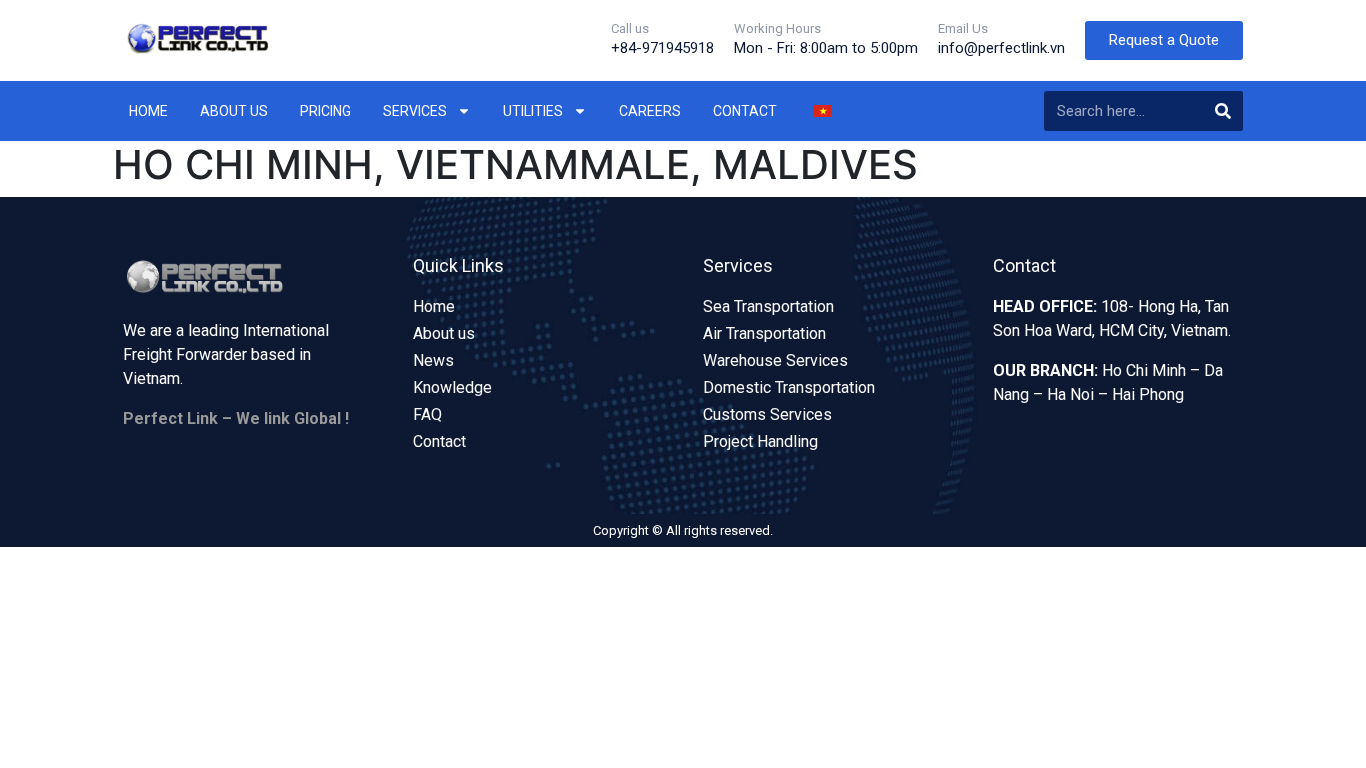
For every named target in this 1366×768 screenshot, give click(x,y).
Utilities (533, 111)
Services (415, 111)
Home (148, 111)
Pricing (325, 111)
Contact (745, 111)
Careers (650, 111)
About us (234, 111)
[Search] (1223, 111)
